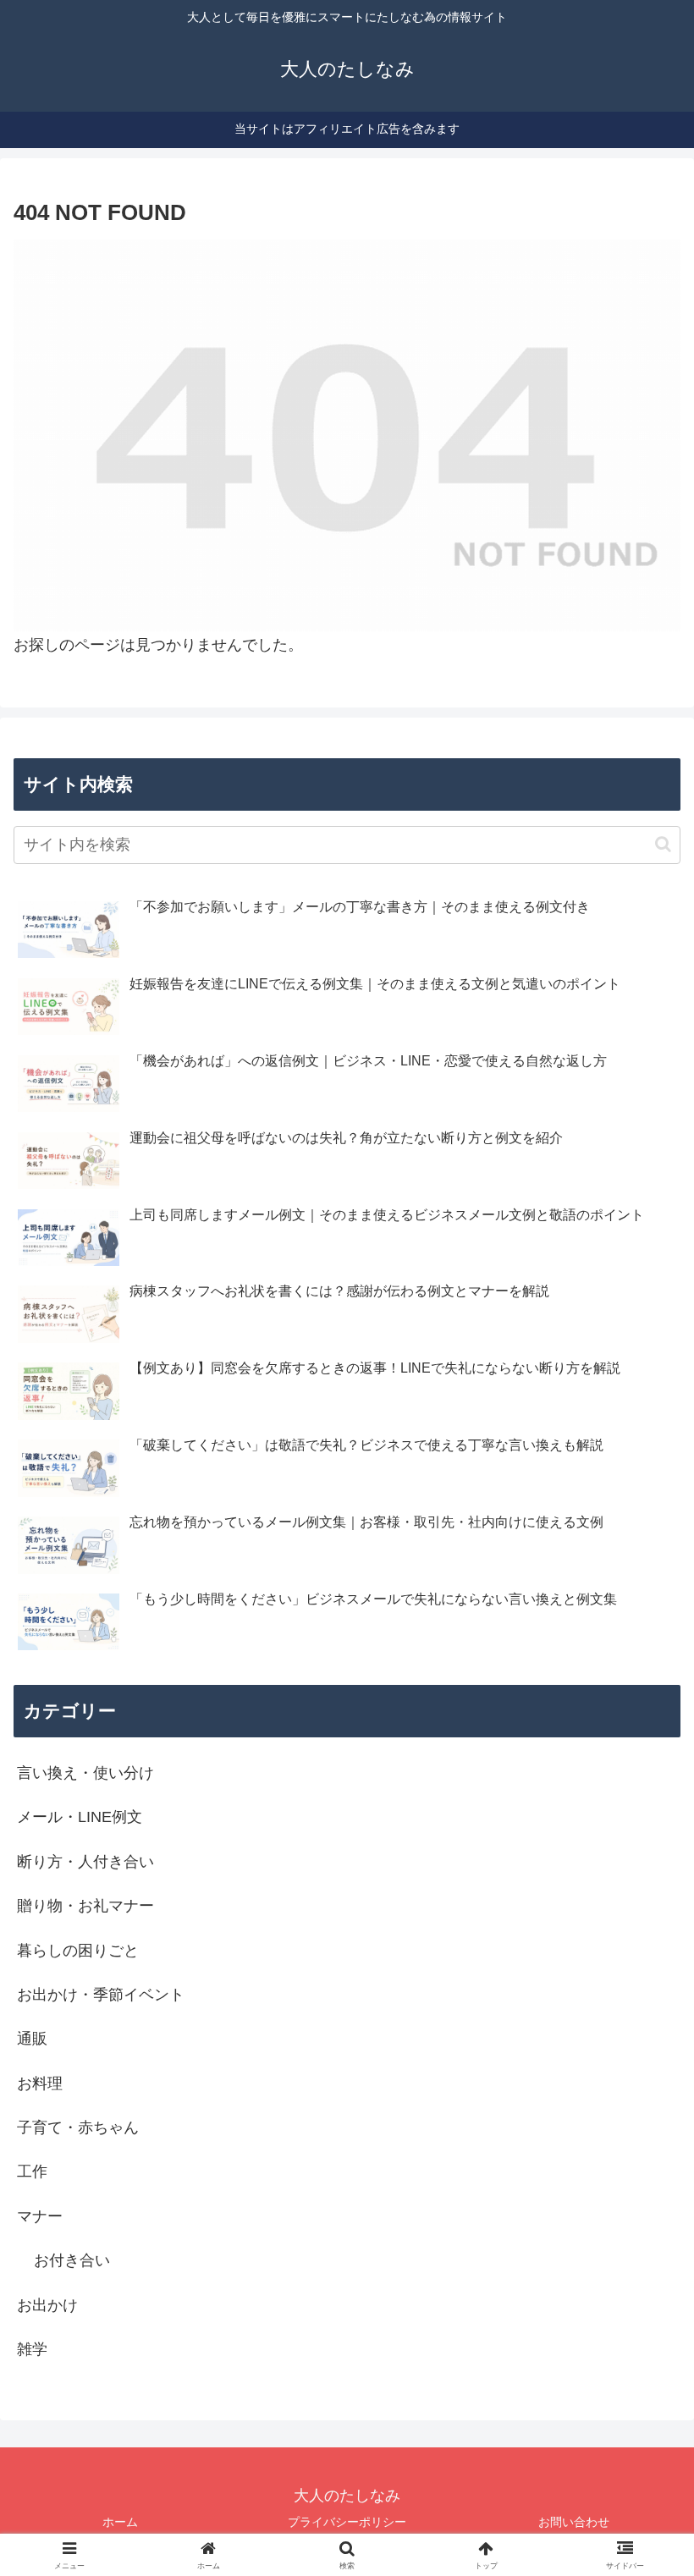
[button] (663, 844)
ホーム (120, 2522)
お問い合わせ (574, 2522)
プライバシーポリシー (347, 2522)
